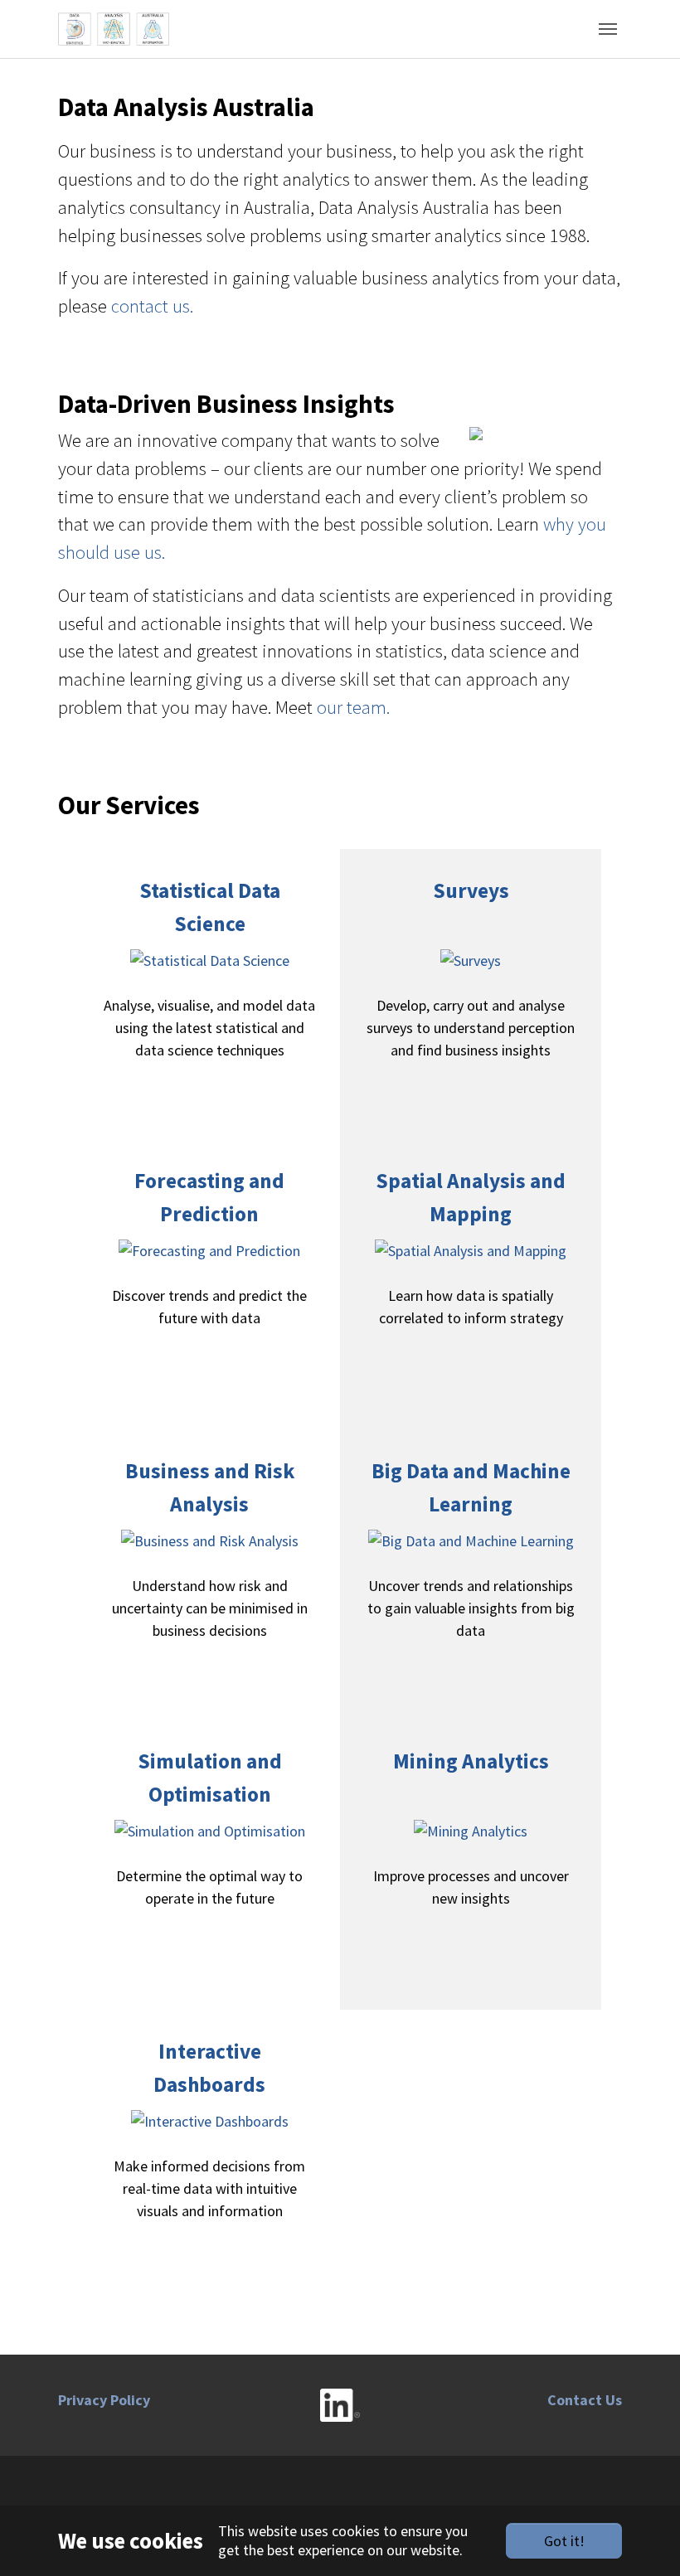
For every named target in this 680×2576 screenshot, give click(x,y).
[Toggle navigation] (608, 29)
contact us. (152, 306)
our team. (353, 707)
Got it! (564, 2541)
